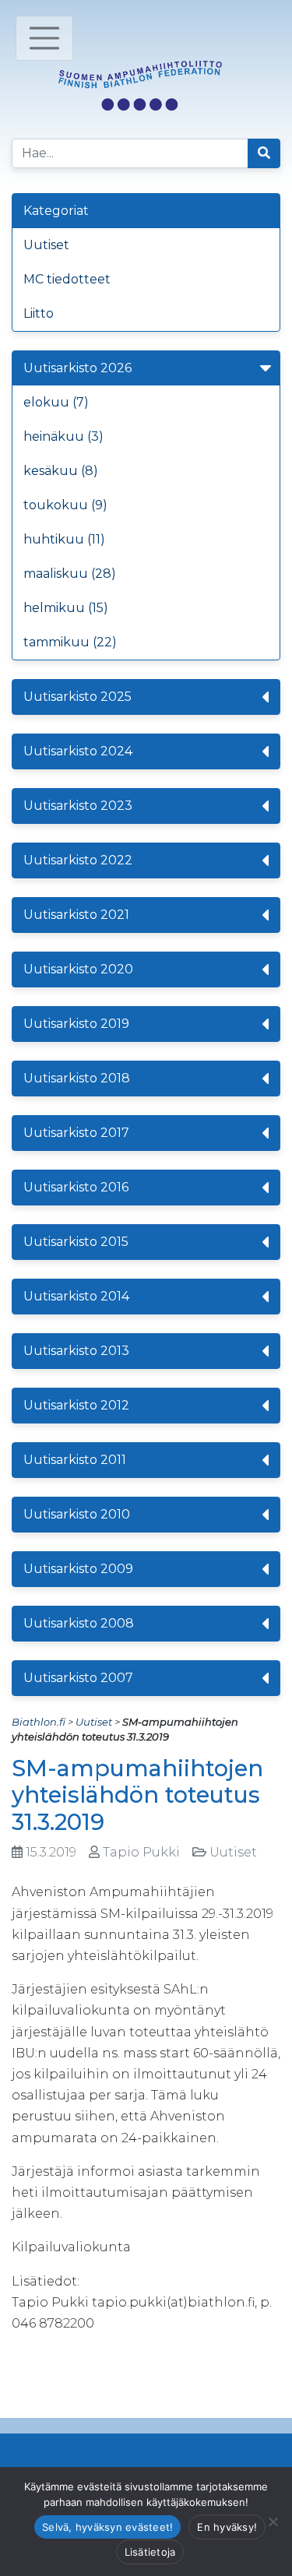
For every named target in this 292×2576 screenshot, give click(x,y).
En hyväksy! (227, 2527)
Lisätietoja (150, 2552)
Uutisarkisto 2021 (76, 915)
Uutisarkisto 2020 (78, 969)
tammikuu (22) (70, 642)
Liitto (39, 313)
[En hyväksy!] (273, 2521)
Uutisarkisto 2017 (76, 1133)
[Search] (264, 153)
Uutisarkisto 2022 (78, 860)
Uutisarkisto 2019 (76, 1024)
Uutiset (46, 245)
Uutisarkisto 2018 (77, 1078)
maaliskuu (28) (70, 574)
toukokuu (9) (65, 505)
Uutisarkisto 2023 (78, 806)
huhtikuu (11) (64, 539)
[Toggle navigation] (44, 38)
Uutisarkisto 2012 (76, 1405)
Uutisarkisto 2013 (76, 1351)
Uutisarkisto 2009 (78, 1569)
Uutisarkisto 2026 (77, 368)
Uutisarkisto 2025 (77, 697)
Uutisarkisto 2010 (77, 1514)
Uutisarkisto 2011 (75, 1460)
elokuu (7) (56, 402)
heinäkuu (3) (63, 436)
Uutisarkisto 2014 (76, 1296)
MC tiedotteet (67, 279)
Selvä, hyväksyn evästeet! (107, 2527)
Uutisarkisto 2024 (78, 751)
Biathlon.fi (39, 1722)
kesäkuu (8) (61, 471)
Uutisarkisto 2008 (79, 1623)
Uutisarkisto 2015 (76, 1242)
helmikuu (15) (66, 608)
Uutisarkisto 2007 (78, 1678)
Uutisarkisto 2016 (76, 1187)
